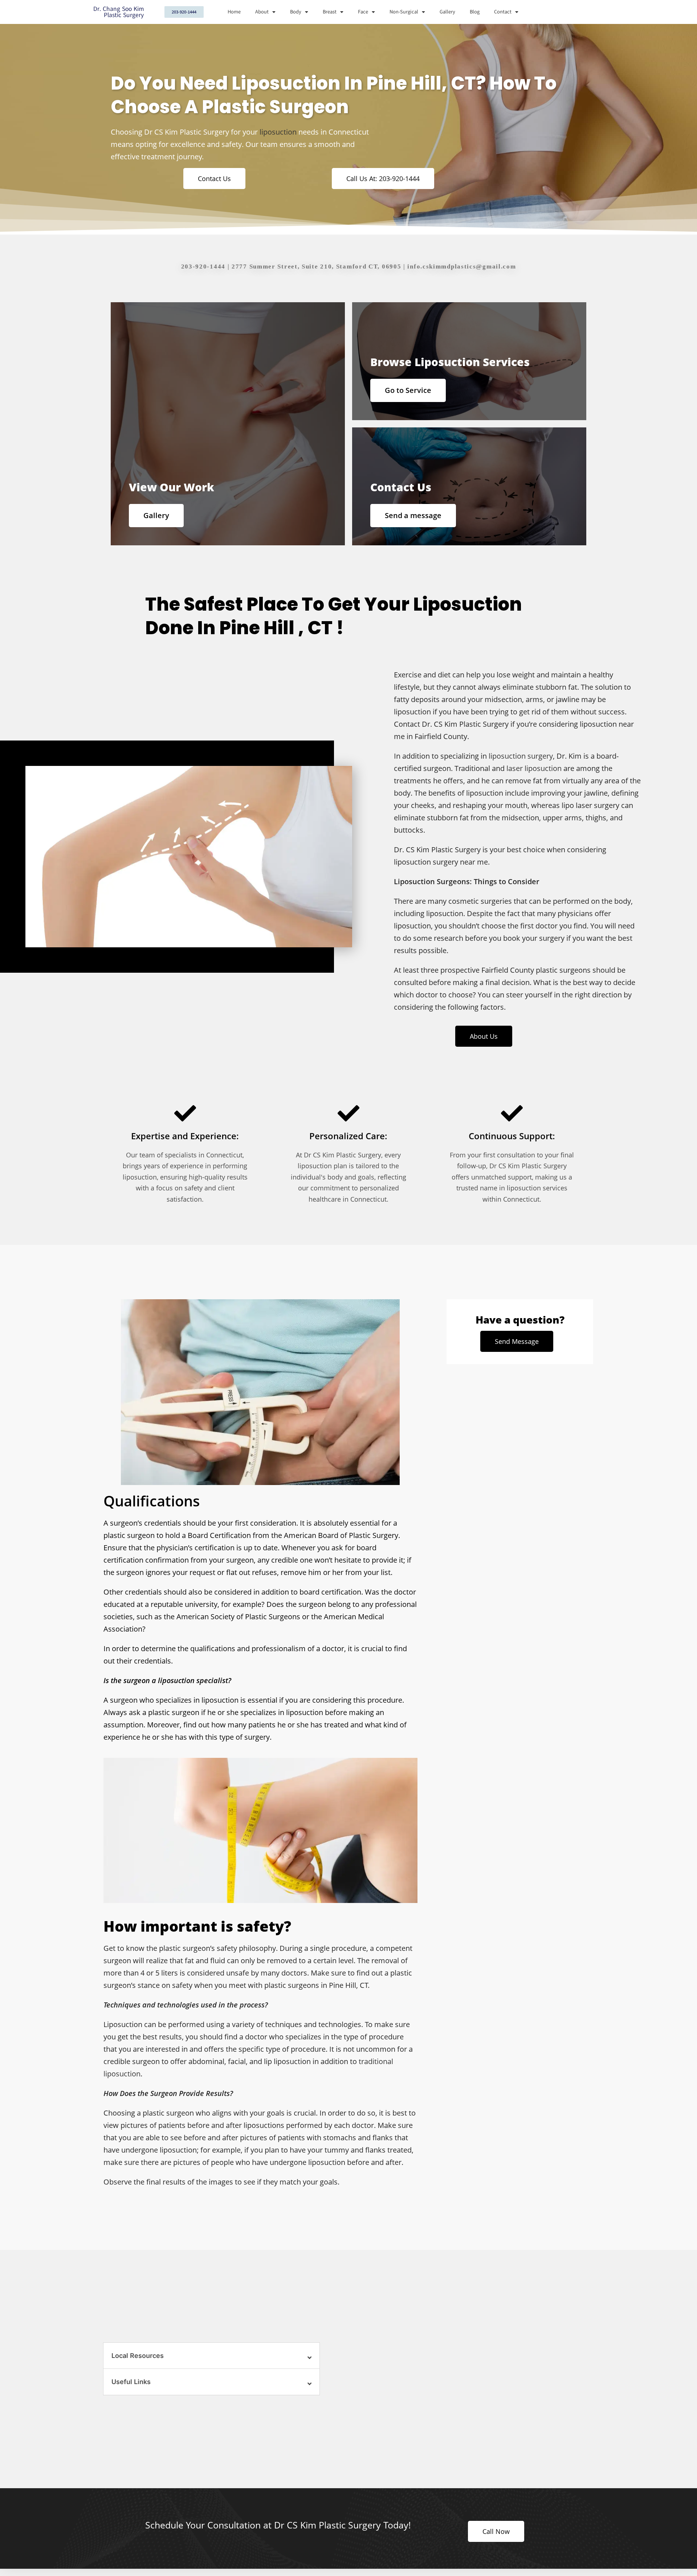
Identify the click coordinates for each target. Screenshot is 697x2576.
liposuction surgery (521, 756)
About (262, 12)
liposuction (278, 132)
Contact (503, 12)
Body (296, 12)
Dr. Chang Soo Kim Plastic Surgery (119, 12)
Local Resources (138, 2356)
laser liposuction (534, 768)
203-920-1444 (203, 266)
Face (363, 12)
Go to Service (408, 390)
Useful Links (131, 2382)
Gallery (447, 12)
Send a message (413, 515)
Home (234, 12)
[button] (211, 2356)
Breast (330, 12)
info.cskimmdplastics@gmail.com (462, 266)
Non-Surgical (404, 12)
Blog (475, 12)
